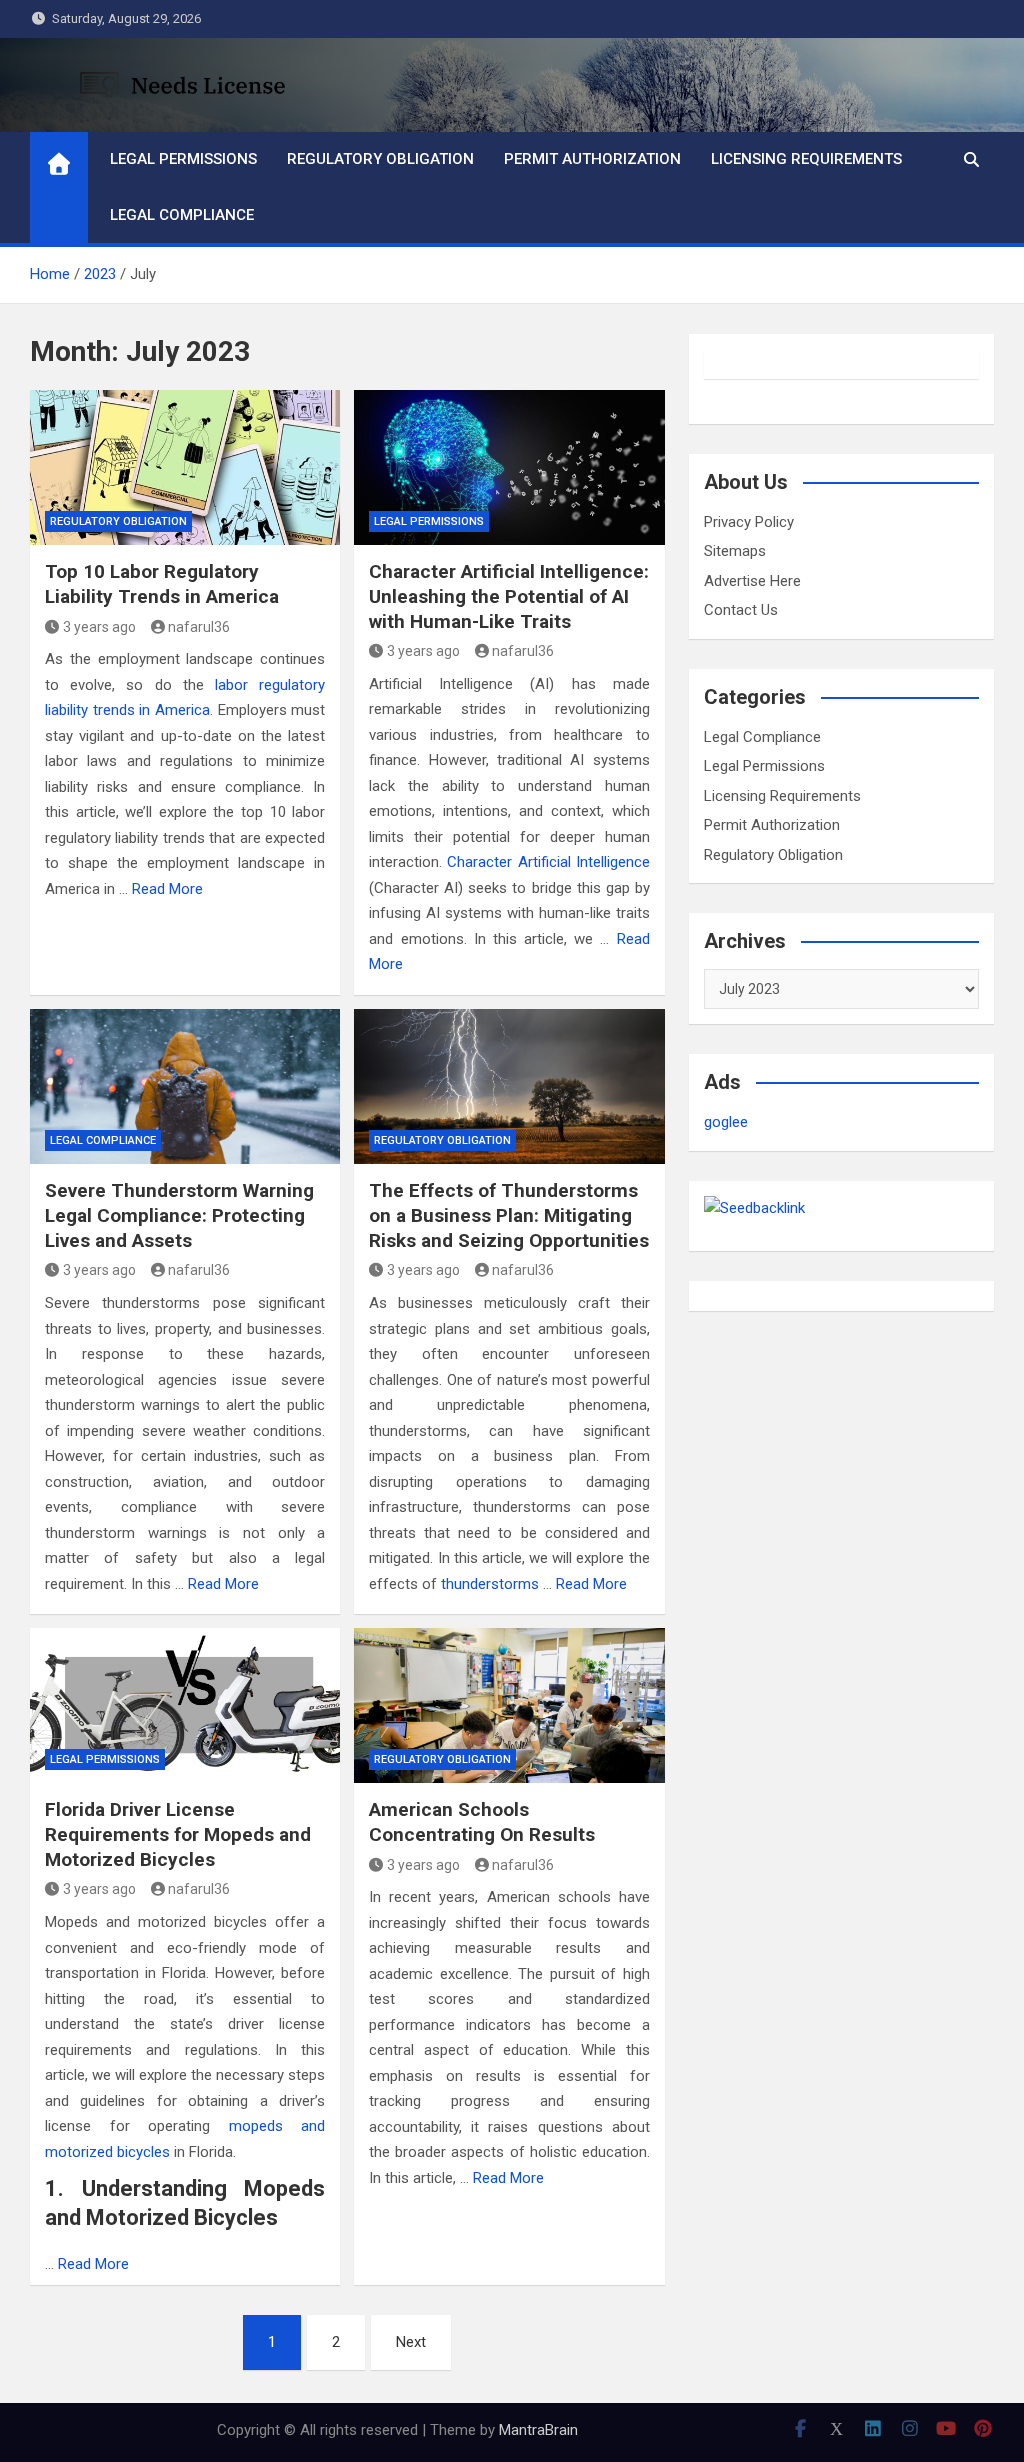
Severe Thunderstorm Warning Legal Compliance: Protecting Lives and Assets (179, 1215)
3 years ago (99, 627)
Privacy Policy (749, 522)
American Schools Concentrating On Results (482, 1822)
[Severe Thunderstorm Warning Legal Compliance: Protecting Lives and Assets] (185, 1086)
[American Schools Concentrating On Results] (509, 1705)
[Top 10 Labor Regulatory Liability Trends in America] (185, 467)
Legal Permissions (183, 159)
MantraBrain (538, 2430)
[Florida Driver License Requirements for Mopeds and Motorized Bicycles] (185, 1705)
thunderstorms (492, 1584)
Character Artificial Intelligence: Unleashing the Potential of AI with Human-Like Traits (509, 596)
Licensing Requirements (806, 159)
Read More (167, 889)
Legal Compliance (182, 215)
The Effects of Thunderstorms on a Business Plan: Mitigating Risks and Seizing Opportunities (509, 1215)
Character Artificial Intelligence (548, 862)
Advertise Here (752, 581)
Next (411, 2342)
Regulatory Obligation (380, 159)
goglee (726, 1122)
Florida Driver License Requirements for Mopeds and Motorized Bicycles (178, 1834)
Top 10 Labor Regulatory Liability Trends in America (162, 584)
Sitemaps (735, 551)
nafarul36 (199, 627)
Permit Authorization (592, 159)
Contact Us (741, 610)
